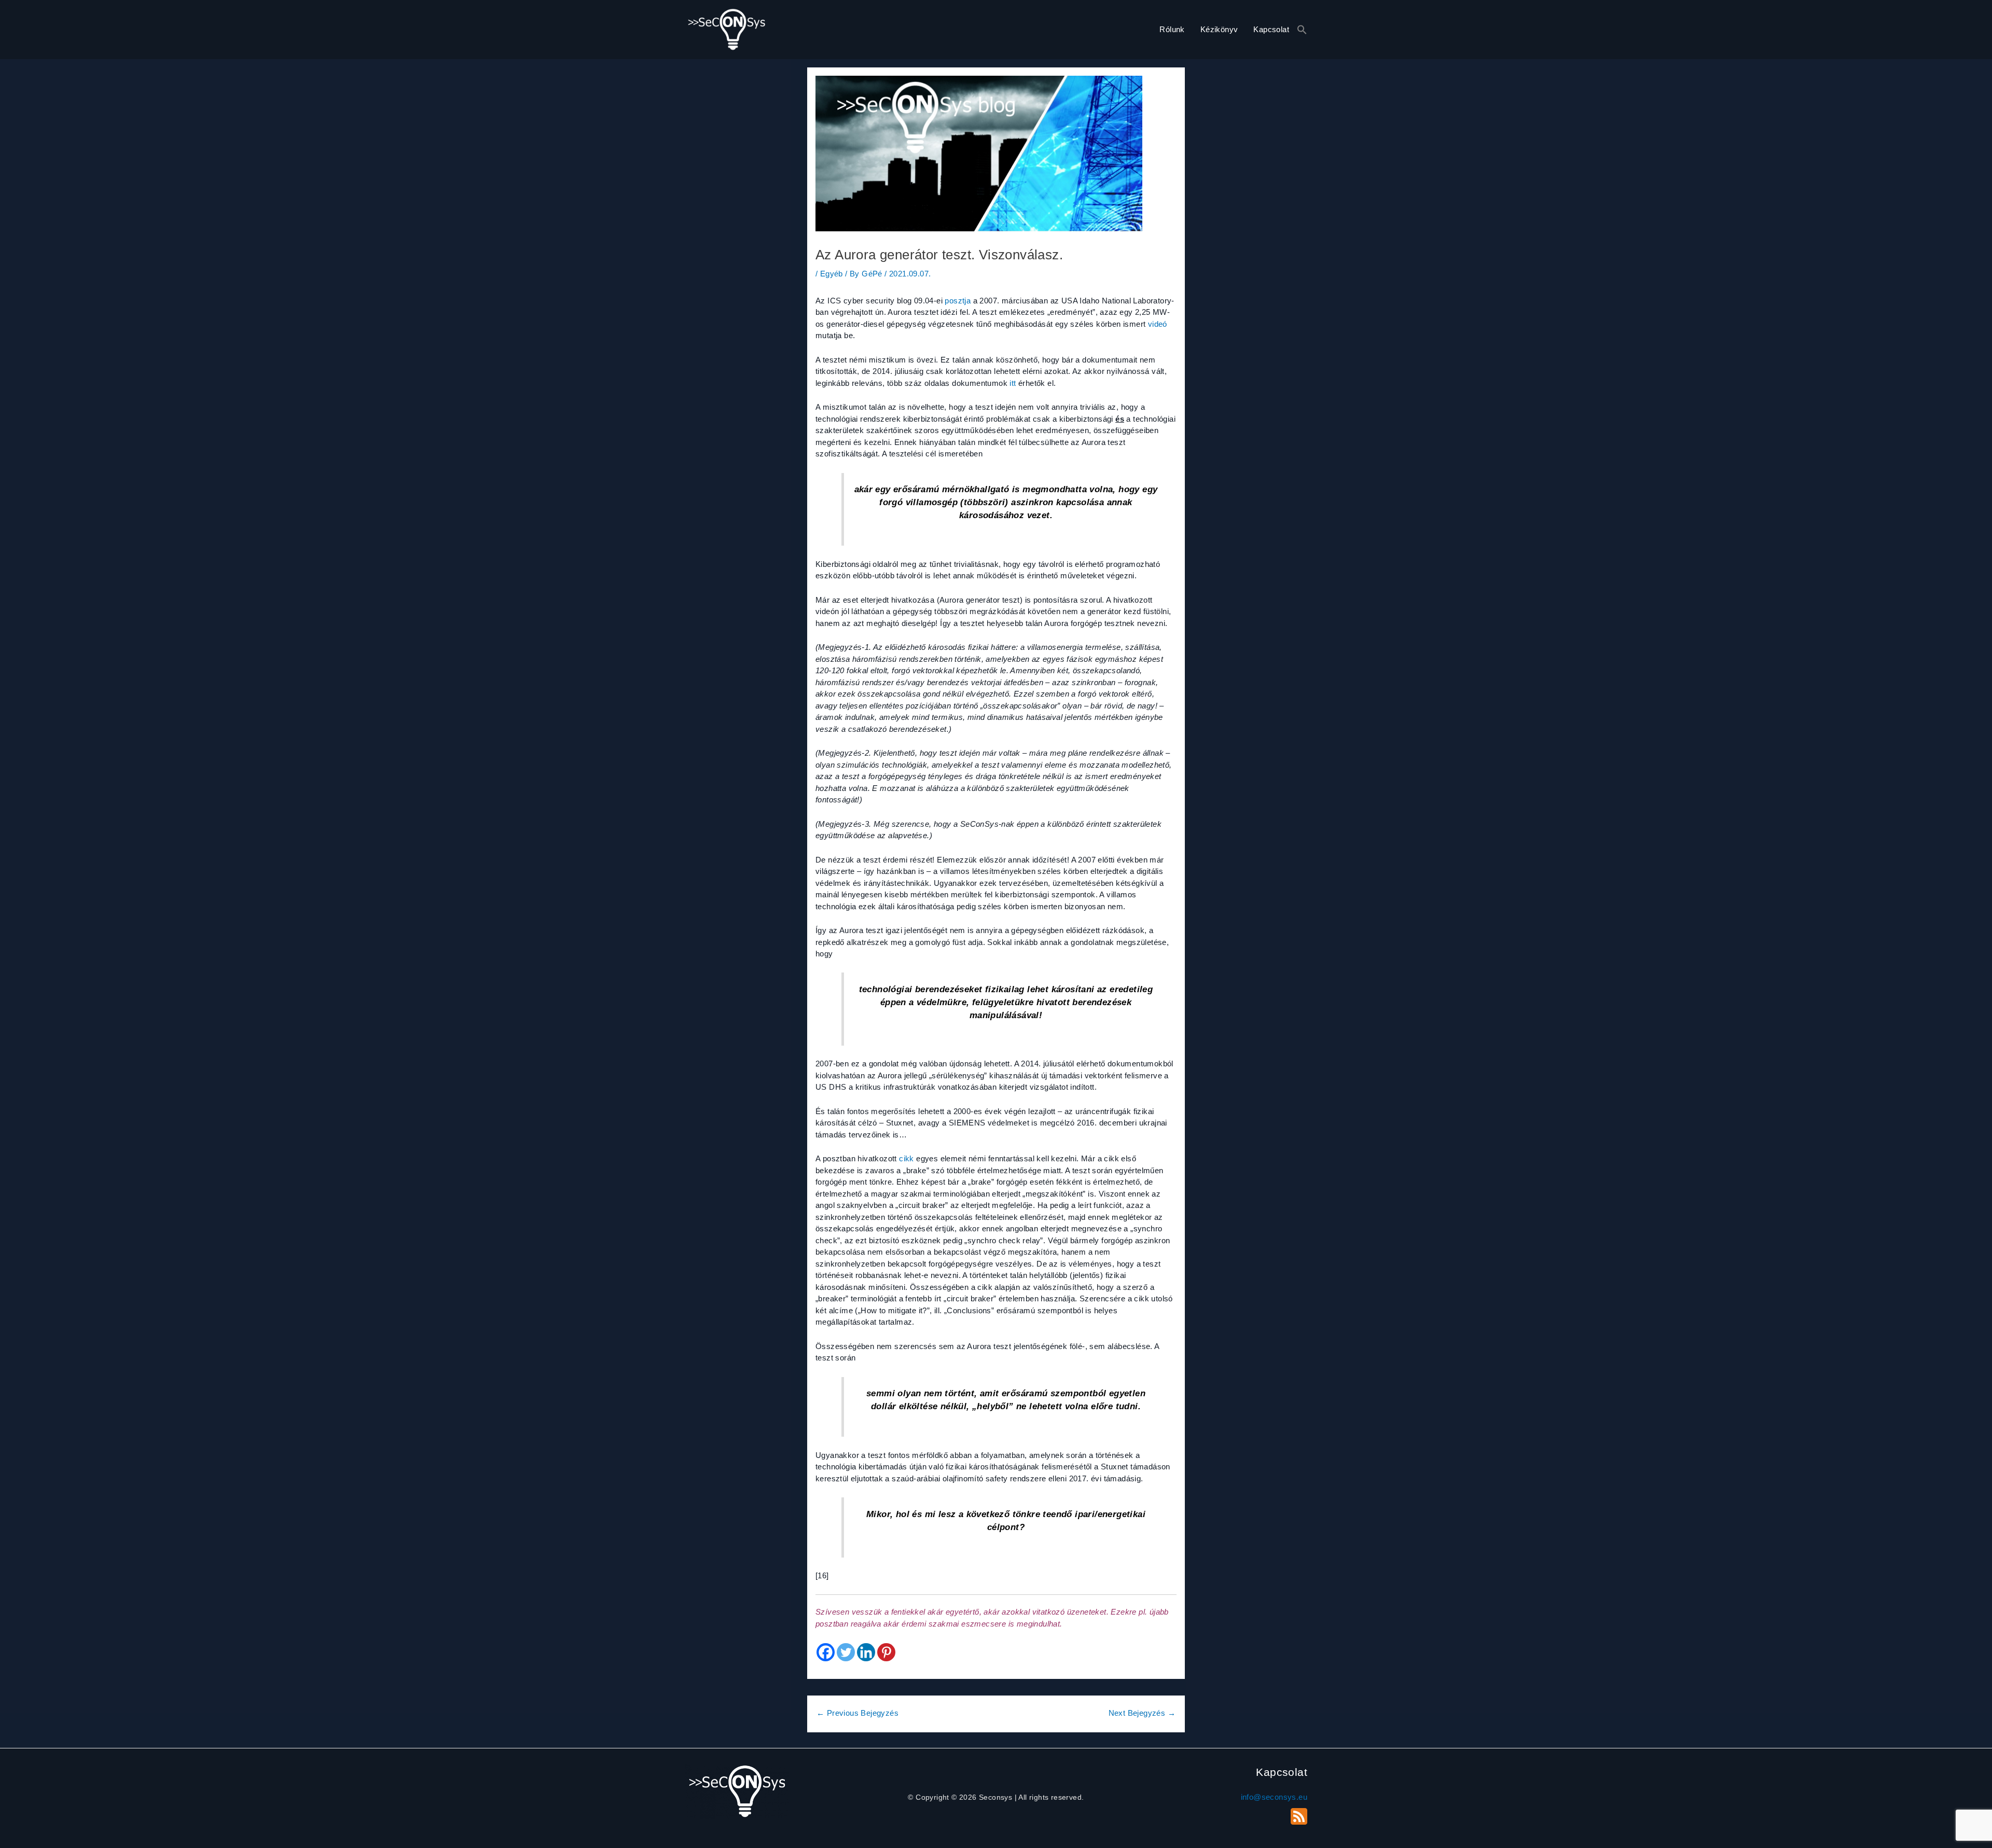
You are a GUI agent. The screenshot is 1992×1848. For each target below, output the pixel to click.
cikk (907, 1158)
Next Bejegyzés (1142, 1713)
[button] (1302, 30)
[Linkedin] (866, 1652)
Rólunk (1172, 29)
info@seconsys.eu (1274, 1797)
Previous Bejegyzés (857, 1713)
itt (1013, 383)
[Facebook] (826, 1652)
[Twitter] (846, 1652)
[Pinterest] (886, 1652)
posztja (958, 301)
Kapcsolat (1271, 29)
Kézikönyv (1219, 29)
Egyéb (832, 274)
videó (1158, 324)
